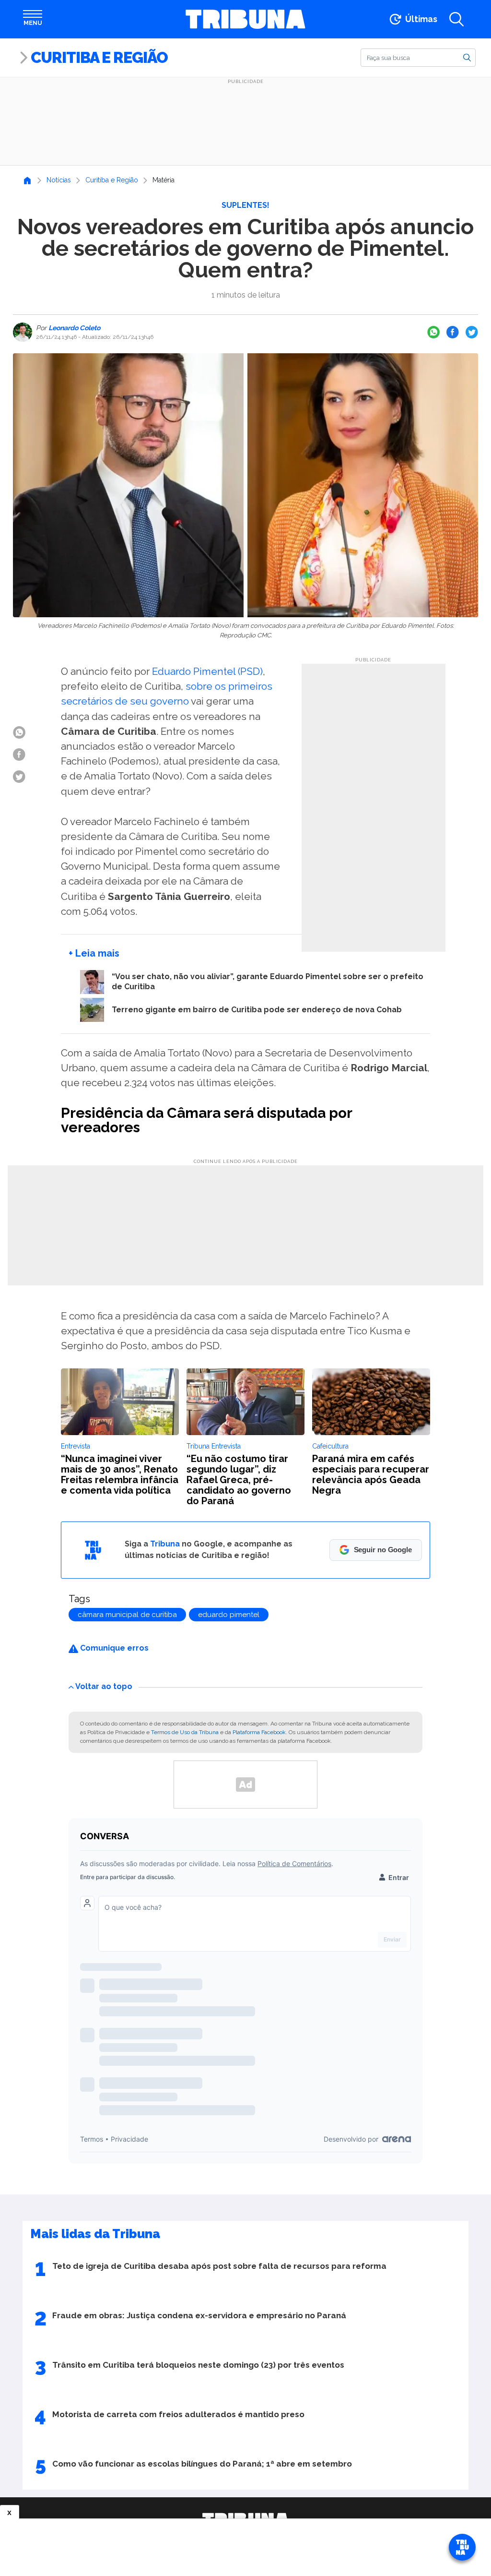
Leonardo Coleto (74, 328)
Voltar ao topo (104, 1686)
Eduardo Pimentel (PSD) (207, 671)
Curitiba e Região (99, 57)
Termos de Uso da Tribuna (185, 1732)
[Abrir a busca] (456, 19)
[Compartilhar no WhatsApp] (433, 332)
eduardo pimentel (229, 1615)
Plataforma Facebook (259, 1732)
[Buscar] (467, 57)
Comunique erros (113, 1648)
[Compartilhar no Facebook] (453, 332)
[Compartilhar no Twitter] (472, 332)
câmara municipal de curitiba (127, 1615)
